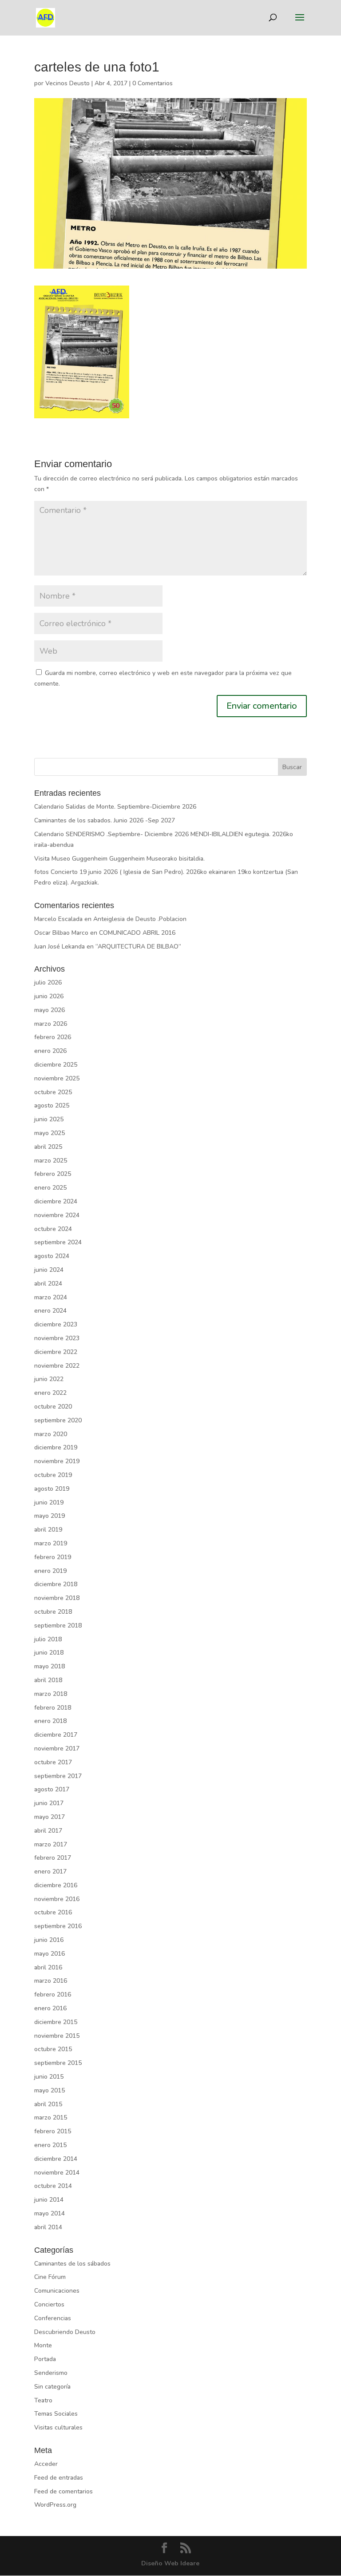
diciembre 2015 (56, 2022)
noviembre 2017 (57, 1748)
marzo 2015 (51, 2118)
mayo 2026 (50, 1010)
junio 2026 (49, 996)
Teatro (43, 2400)
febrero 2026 (53, 1037)
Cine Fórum (50, 2277)
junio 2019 (49, 1502)
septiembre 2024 (58, 1242)
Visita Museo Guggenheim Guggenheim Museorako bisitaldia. (119, 859)
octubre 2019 (53, 1475)
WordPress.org (55, 2505)
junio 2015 (49, 2077)
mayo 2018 (50, 1666)
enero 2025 (50, 1188)
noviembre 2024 (57, 1215)
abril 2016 (48, 1967)
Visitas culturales (58, 2427)
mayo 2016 (50, 1954)
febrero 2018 (53, 1708)
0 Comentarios (153, 83)
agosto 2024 (52, 1256)
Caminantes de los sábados (72, 2264)
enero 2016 (50, 2008)
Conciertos (49, 2304)
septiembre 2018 (58, 1625)
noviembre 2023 (57, 1338)
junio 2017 (49, 1803)
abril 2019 (48, 1530)
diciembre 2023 (56, 1324)
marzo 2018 (51, 1694)
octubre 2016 (53, 1912)
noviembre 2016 (57, 1899)
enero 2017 (50, 1871)
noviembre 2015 (57, 2036)
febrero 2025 (53, 1174)
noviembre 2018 (57, 1598)
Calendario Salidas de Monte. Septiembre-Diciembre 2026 (115, 807)
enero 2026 (50, 1051)
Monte (43, 2345)
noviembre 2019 (57, 1461)
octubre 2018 (53, 1612)
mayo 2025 (50, 1133)
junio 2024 (49, 1270)
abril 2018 (48, 1680)
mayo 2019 (50, 1516)
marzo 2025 (51, 1161)
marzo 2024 (51, 1297)
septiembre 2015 (58, 2063)
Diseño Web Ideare (170, 2563)
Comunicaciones (57, 2291)
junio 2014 (49, 2200)
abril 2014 (48, 2227)
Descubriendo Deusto (65, 2332)
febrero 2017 (53, 1858)
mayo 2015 (50, 2090)
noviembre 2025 (57, 1078)
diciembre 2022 (56, 1352)
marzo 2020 (51, 1434)
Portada (45, 2359)
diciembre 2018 (56, 1584)
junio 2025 (49, 1119)
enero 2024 (50, 1311)
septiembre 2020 (58, 1420)
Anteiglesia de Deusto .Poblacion (140, 919)
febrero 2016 (53, 1995)
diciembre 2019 (56, 1447)
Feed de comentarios (63, 2491)
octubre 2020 (53, 1407)
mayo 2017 (50, 1817)
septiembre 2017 (58, 1776)
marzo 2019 (51, 1543)
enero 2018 (50, 1721)
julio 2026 (48, 982)
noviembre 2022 (57, 1366)
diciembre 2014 (56, 2159)
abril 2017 (48, 1831)
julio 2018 (48, 1639)
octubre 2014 (53, 2186)
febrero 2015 (53, 2131)
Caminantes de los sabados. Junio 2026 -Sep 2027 (105, 820)
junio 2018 (49, 1653)
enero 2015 (50, 2145)
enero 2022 (50, 1393)
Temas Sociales (56, 2414)
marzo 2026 (51, 1024)
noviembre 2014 (57, 2173)
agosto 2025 (52, 1105)
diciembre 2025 (56, 1065)
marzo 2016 (51, 1981)
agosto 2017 (52, 1789)
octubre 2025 (53, 1092)
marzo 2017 (51, 1844)
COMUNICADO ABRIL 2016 (137, 933)
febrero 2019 (53, 1557)
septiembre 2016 (58, 1926)
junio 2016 (49, 1940)
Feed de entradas (59, 2478)
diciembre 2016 (56, 1885)
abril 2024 (48, 1284)
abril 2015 (48, 2104)
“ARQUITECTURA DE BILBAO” (138, 947)
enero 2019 (50, 1571)
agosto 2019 (52, 1489)
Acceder (46, 2464)
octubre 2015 (53, 2049)
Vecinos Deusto (67, 83)
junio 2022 (49, 1379)
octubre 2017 (53, 1762)
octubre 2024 (53, 1229)
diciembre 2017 (56, 1735)
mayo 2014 (50, 2213)
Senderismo (51, 2373)
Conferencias (53, 2318)
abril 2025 (48, 1147)
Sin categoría (52, 2387)
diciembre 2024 (56, 1201)
